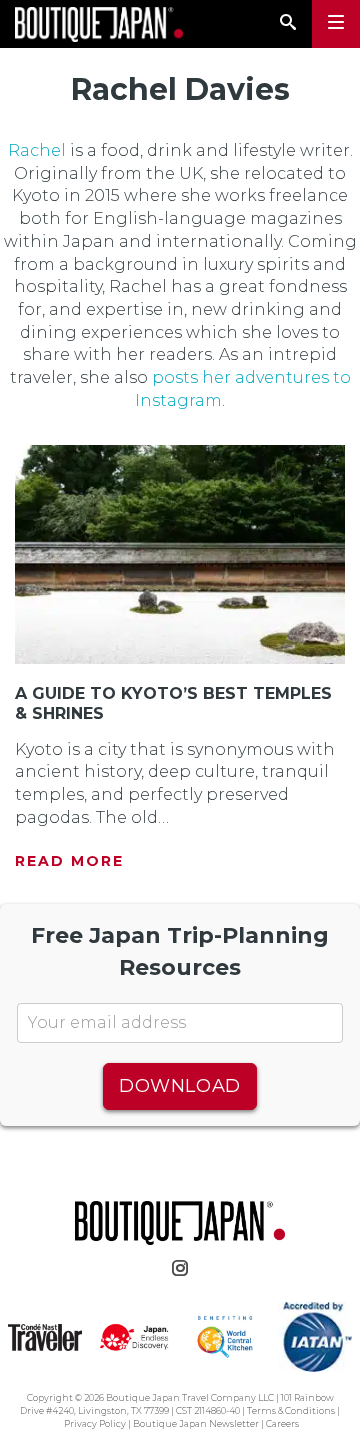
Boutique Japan (99, 24)
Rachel (37, 150)
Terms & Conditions (291, 1410)
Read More (69, 861)
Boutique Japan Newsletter (196, 1423)
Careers (282, 1423)
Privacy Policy (95, 1423)
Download (179, 1086)
